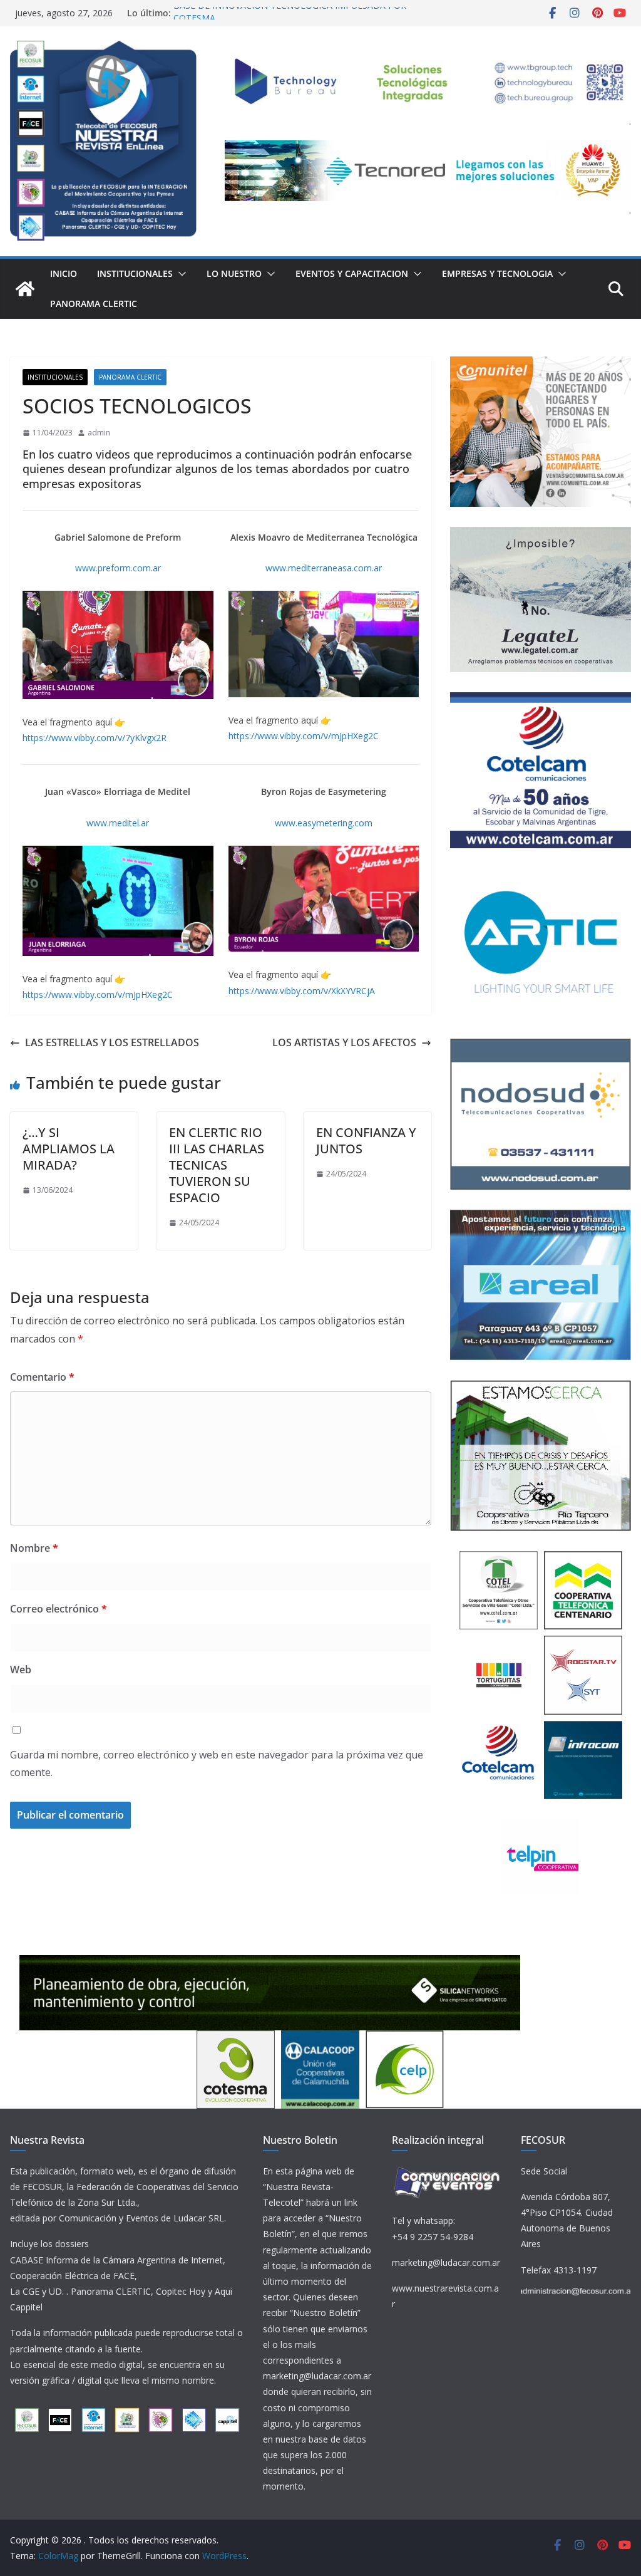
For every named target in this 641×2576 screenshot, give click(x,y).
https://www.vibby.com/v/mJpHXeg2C (304, 736)
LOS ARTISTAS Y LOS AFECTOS (344, 1042)
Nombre (34, 1548)
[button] (180, 274)
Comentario (42, 1377)
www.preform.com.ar (118, 568)
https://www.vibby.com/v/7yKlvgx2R (95, 738)
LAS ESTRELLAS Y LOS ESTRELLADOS (112, 1042)
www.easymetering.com (324, 823)
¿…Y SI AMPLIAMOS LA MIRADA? (69, 1149)
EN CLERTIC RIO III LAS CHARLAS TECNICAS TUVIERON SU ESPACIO (217, 1165)
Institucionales (135, 273)
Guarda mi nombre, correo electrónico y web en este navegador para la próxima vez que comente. (217, 1764)
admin (99, 433)
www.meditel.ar (118, 823)
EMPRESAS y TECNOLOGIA (497, 273)
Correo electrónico (59, 1609)
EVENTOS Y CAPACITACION (352, 273)
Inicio (64, 273)
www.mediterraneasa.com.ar (324, 568)
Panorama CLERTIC (94, 304)
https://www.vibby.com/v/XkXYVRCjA (302, 991)
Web (21, 1670)
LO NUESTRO (234, 273)
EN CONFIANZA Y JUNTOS (366, 1140)
